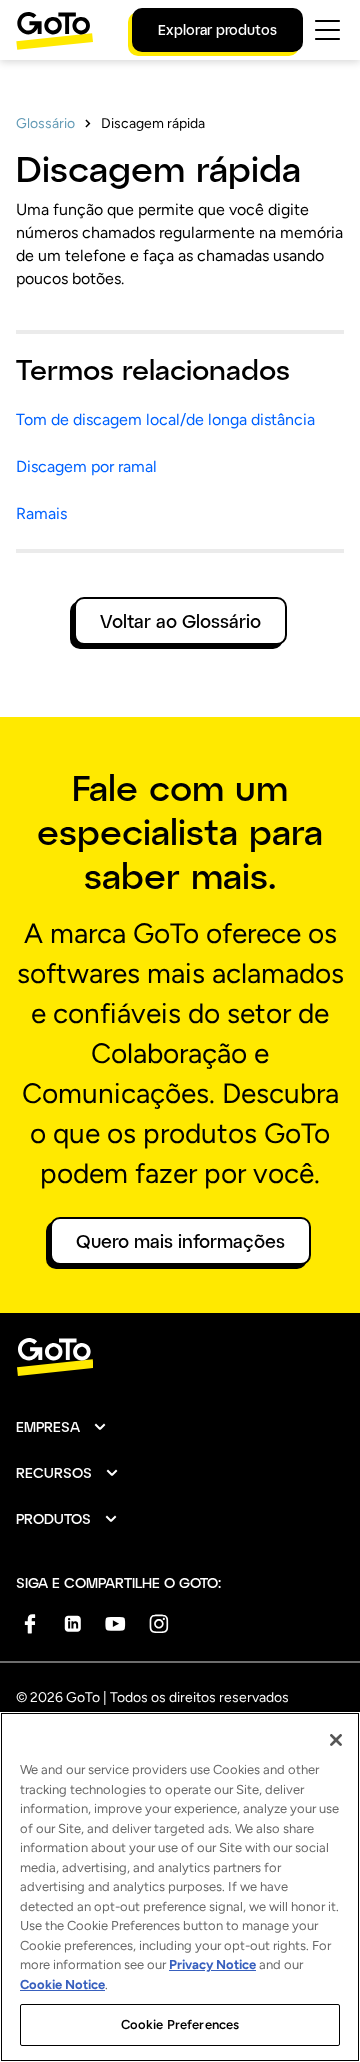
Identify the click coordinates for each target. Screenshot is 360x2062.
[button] (62, 1427)
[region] (180, 1887)
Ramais (41, 513)
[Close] (336, 1740)
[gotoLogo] (55, 30)
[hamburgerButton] (327, 30)
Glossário (45, 123)
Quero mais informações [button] (180, 1241)
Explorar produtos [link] (217, 29)
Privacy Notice (212, 1964)
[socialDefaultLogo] (29, 1623)
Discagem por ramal (86, 466)
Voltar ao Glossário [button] (180, 621)
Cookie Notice (62, 1984)
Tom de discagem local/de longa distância (165, 419)
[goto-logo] (180, 1357)
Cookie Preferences (180, 2024)
